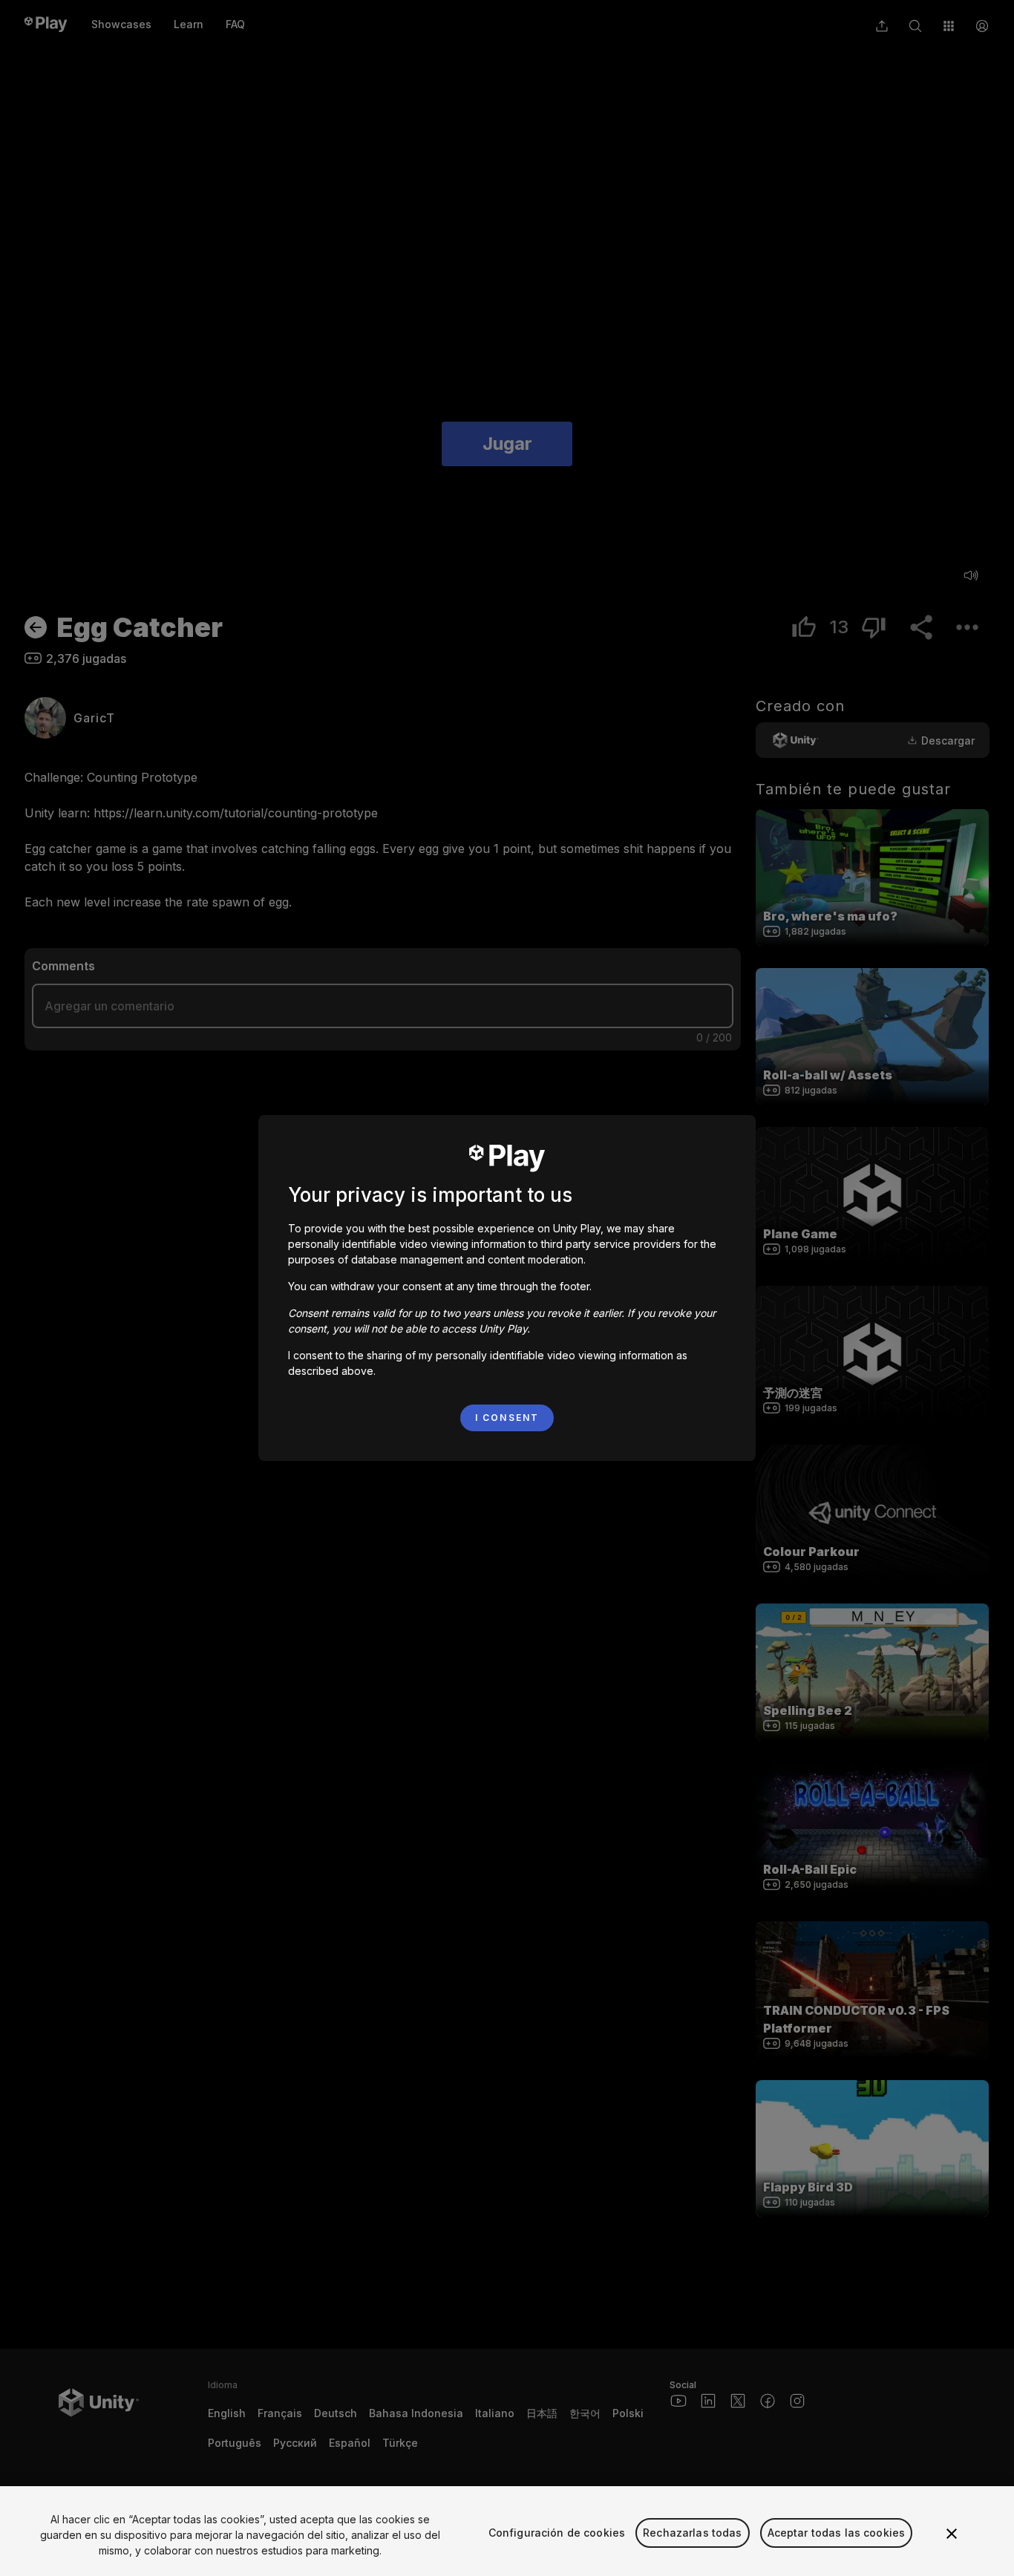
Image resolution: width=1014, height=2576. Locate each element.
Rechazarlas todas (692, 2533)
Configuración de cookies (557, 2533)
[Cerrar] (952, 2534)
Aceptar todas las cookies (837, 2533)
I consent (507, 1418)
